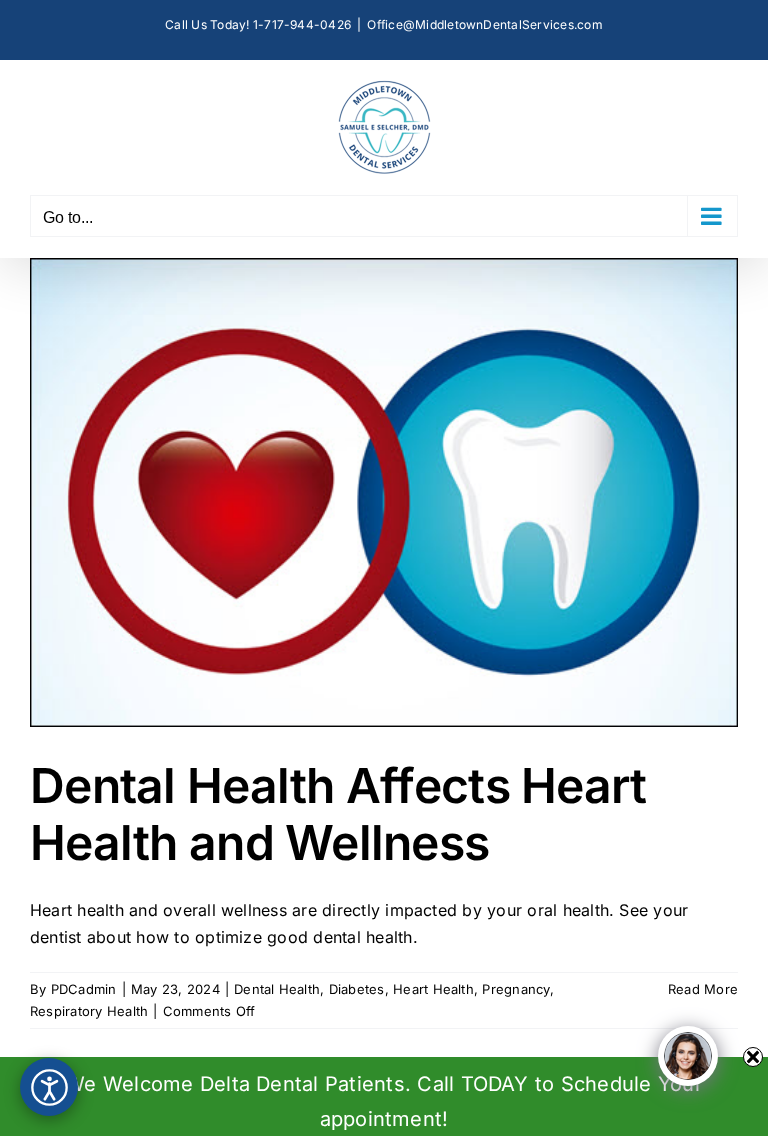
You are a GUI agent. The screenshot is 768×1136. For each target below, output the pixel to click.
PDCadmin (84, 989)
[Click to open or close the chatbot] (688, 1056)
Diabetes (357, 989)
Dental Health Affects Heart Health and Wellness (338, 814)
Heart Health (433, 989)
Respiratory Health (89, 1011)
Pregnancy (515, 989)
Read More (703, 989)
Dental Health (277, 989)
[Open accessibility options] (49, 1087)
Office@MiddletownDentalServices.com (484, 24)
